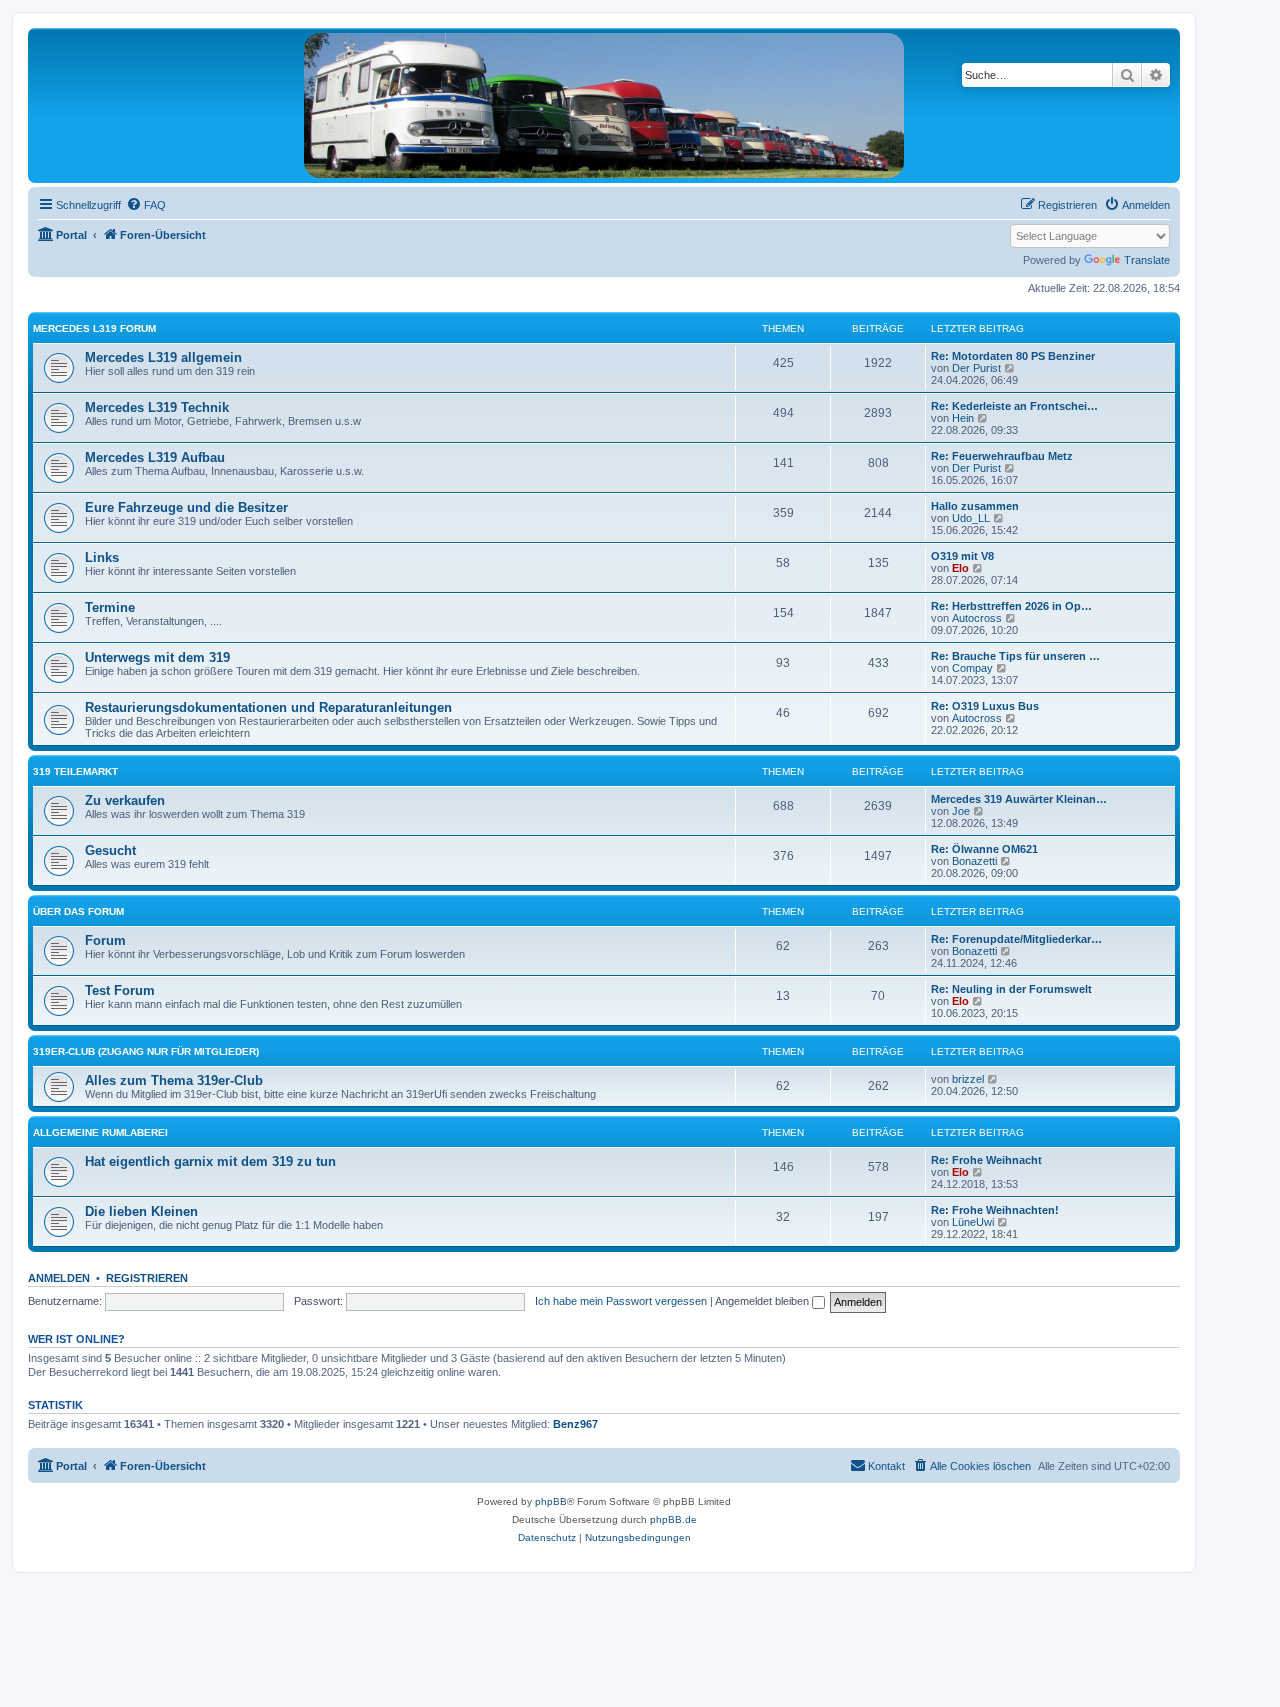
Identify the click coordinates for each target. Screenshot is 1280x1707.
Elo (960, 568)
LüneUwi (973, 1222)
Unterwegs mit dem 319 (157, 657)
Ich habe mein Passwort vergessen (621, 1301)
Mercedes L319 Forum (94, 328)
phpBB (551, 1501)
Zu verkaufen (125, 800)
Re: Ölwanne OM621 (984, 849)
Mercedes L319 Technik (157, 407)
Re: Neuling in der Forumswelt (1011, 989)
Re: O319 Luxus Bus (985, 706)
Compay (972, 668)
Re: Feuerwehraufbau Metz (1002, 456)
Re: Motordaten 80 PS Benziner (1013, 356)
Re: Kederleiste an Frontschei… (1014, 406)
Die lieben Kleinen (141, 1211)
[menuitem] (146, 205)
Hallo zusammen (975, 506)
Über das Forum (78, 911)
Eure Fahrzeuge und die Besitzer (186, 507)
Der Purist (976, 368)
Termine (110, 607)
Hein (963, 418)
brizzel (968, 1079)
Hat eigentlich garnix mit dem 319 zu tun (210, 1161)
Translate (1147, 260)
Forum (105, 940)
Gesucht (110, 850)
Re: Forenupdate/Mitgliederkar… (1016, 939)
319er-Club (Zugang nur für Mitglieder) (146, 1051)
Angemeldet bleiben (763, 1301)
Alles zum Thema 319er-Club (174, 1080)
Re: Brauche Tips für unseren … (1015, 656)
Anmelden (59, 1278)
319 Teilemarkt (75, 771)
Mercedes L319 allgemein (163, 357)
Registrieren (147, 1278)
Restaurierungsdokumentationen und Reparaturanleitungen (268, 707)
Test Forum (120, 990)
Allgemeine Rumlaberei (100, 1132)
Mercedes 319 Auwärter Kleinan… (1019, 799)
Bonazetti (974, 861)
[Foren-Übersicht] (604, 105)
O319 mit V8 (962, 556)
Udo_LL (971, 518)
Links (102, 557)
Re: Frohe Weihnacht (986, 1160)
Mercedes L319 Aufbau (155, 457)
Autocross (977, 618)
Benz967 (575, 1424)
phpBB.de (673, 1519)
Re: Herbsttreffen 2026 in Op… (1011, 606)
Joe (961, 811)
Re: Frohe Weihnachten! (995, 1210)
